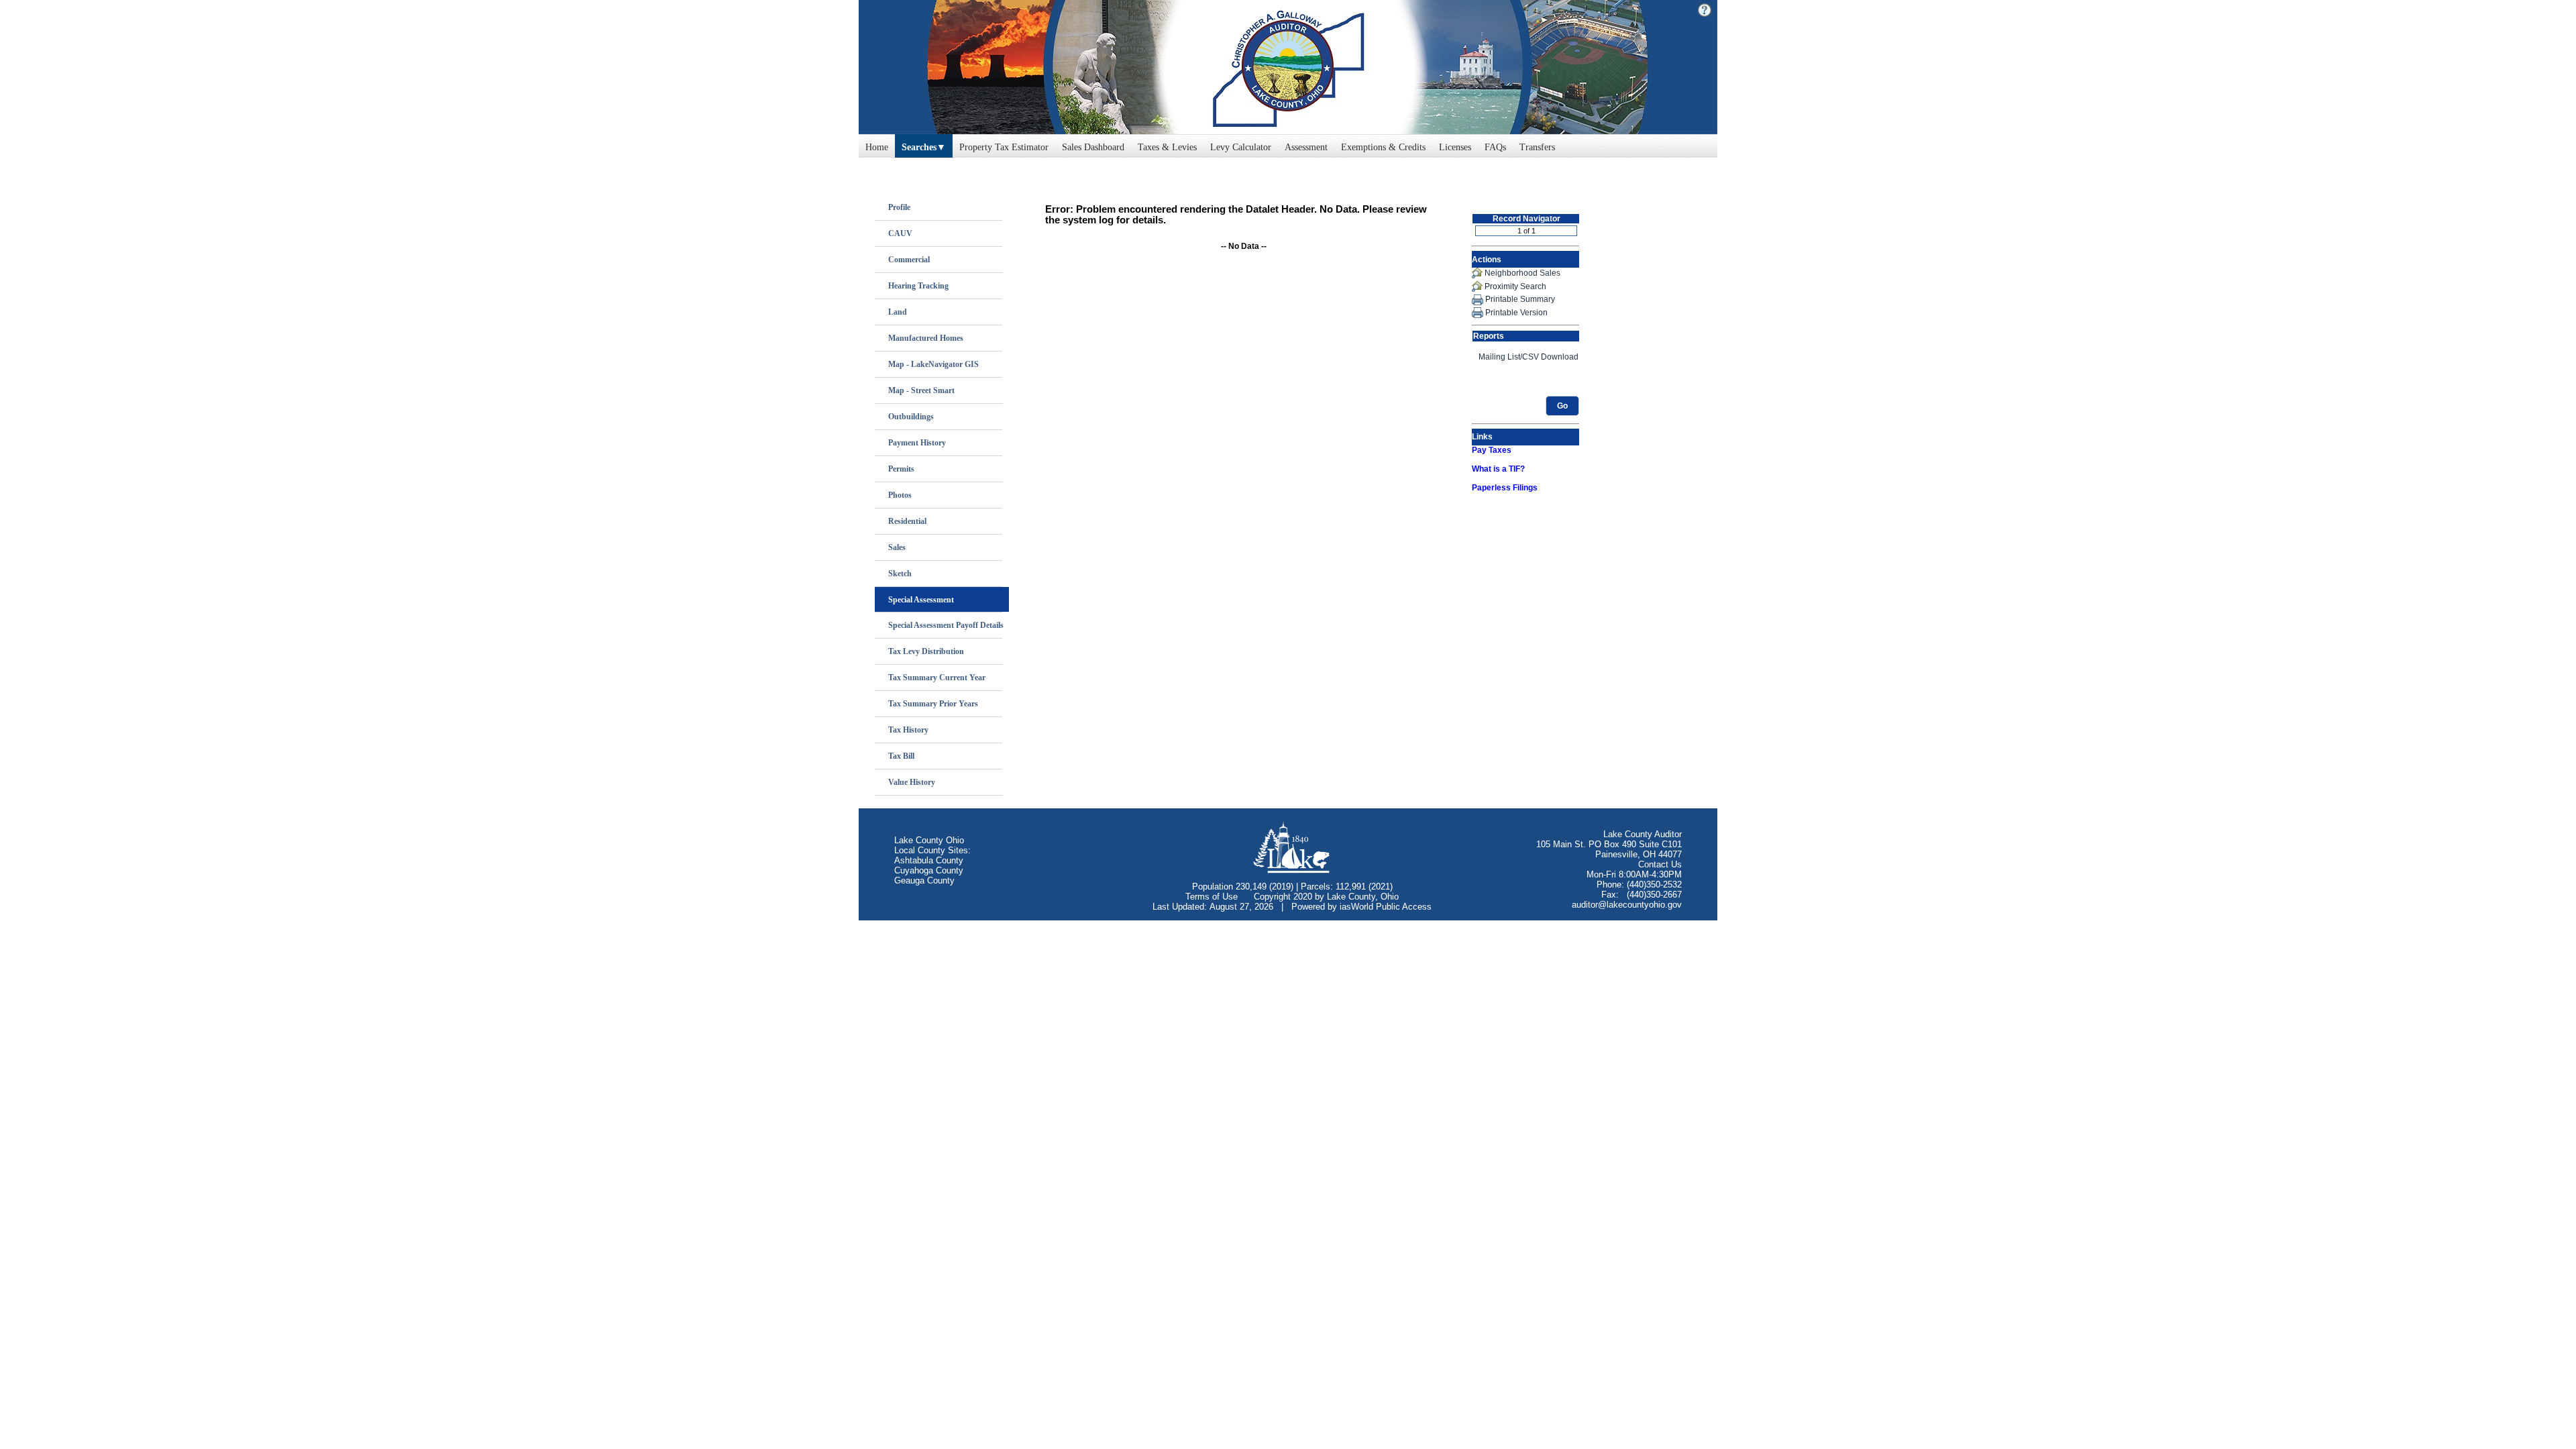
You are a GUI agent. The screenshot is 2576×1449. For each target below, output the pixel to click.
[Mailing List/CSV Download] (1525, 357)
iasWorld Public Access (1386, 907)
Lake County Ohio (929, 840)
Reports (1489, 336)
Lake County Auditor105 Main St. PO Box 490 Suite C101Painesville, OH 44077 (1609, 844)
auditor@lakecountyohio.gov (1627, 905)
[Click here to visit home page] (1288, 67)
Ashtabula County (929, 860)
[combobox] (924, 144)
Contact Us (1660, 864)
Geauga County (924, 880)
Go (1562, 406)
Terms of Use (1212, 897)
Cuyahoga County (929, 870)
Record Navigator (1526, 219)
